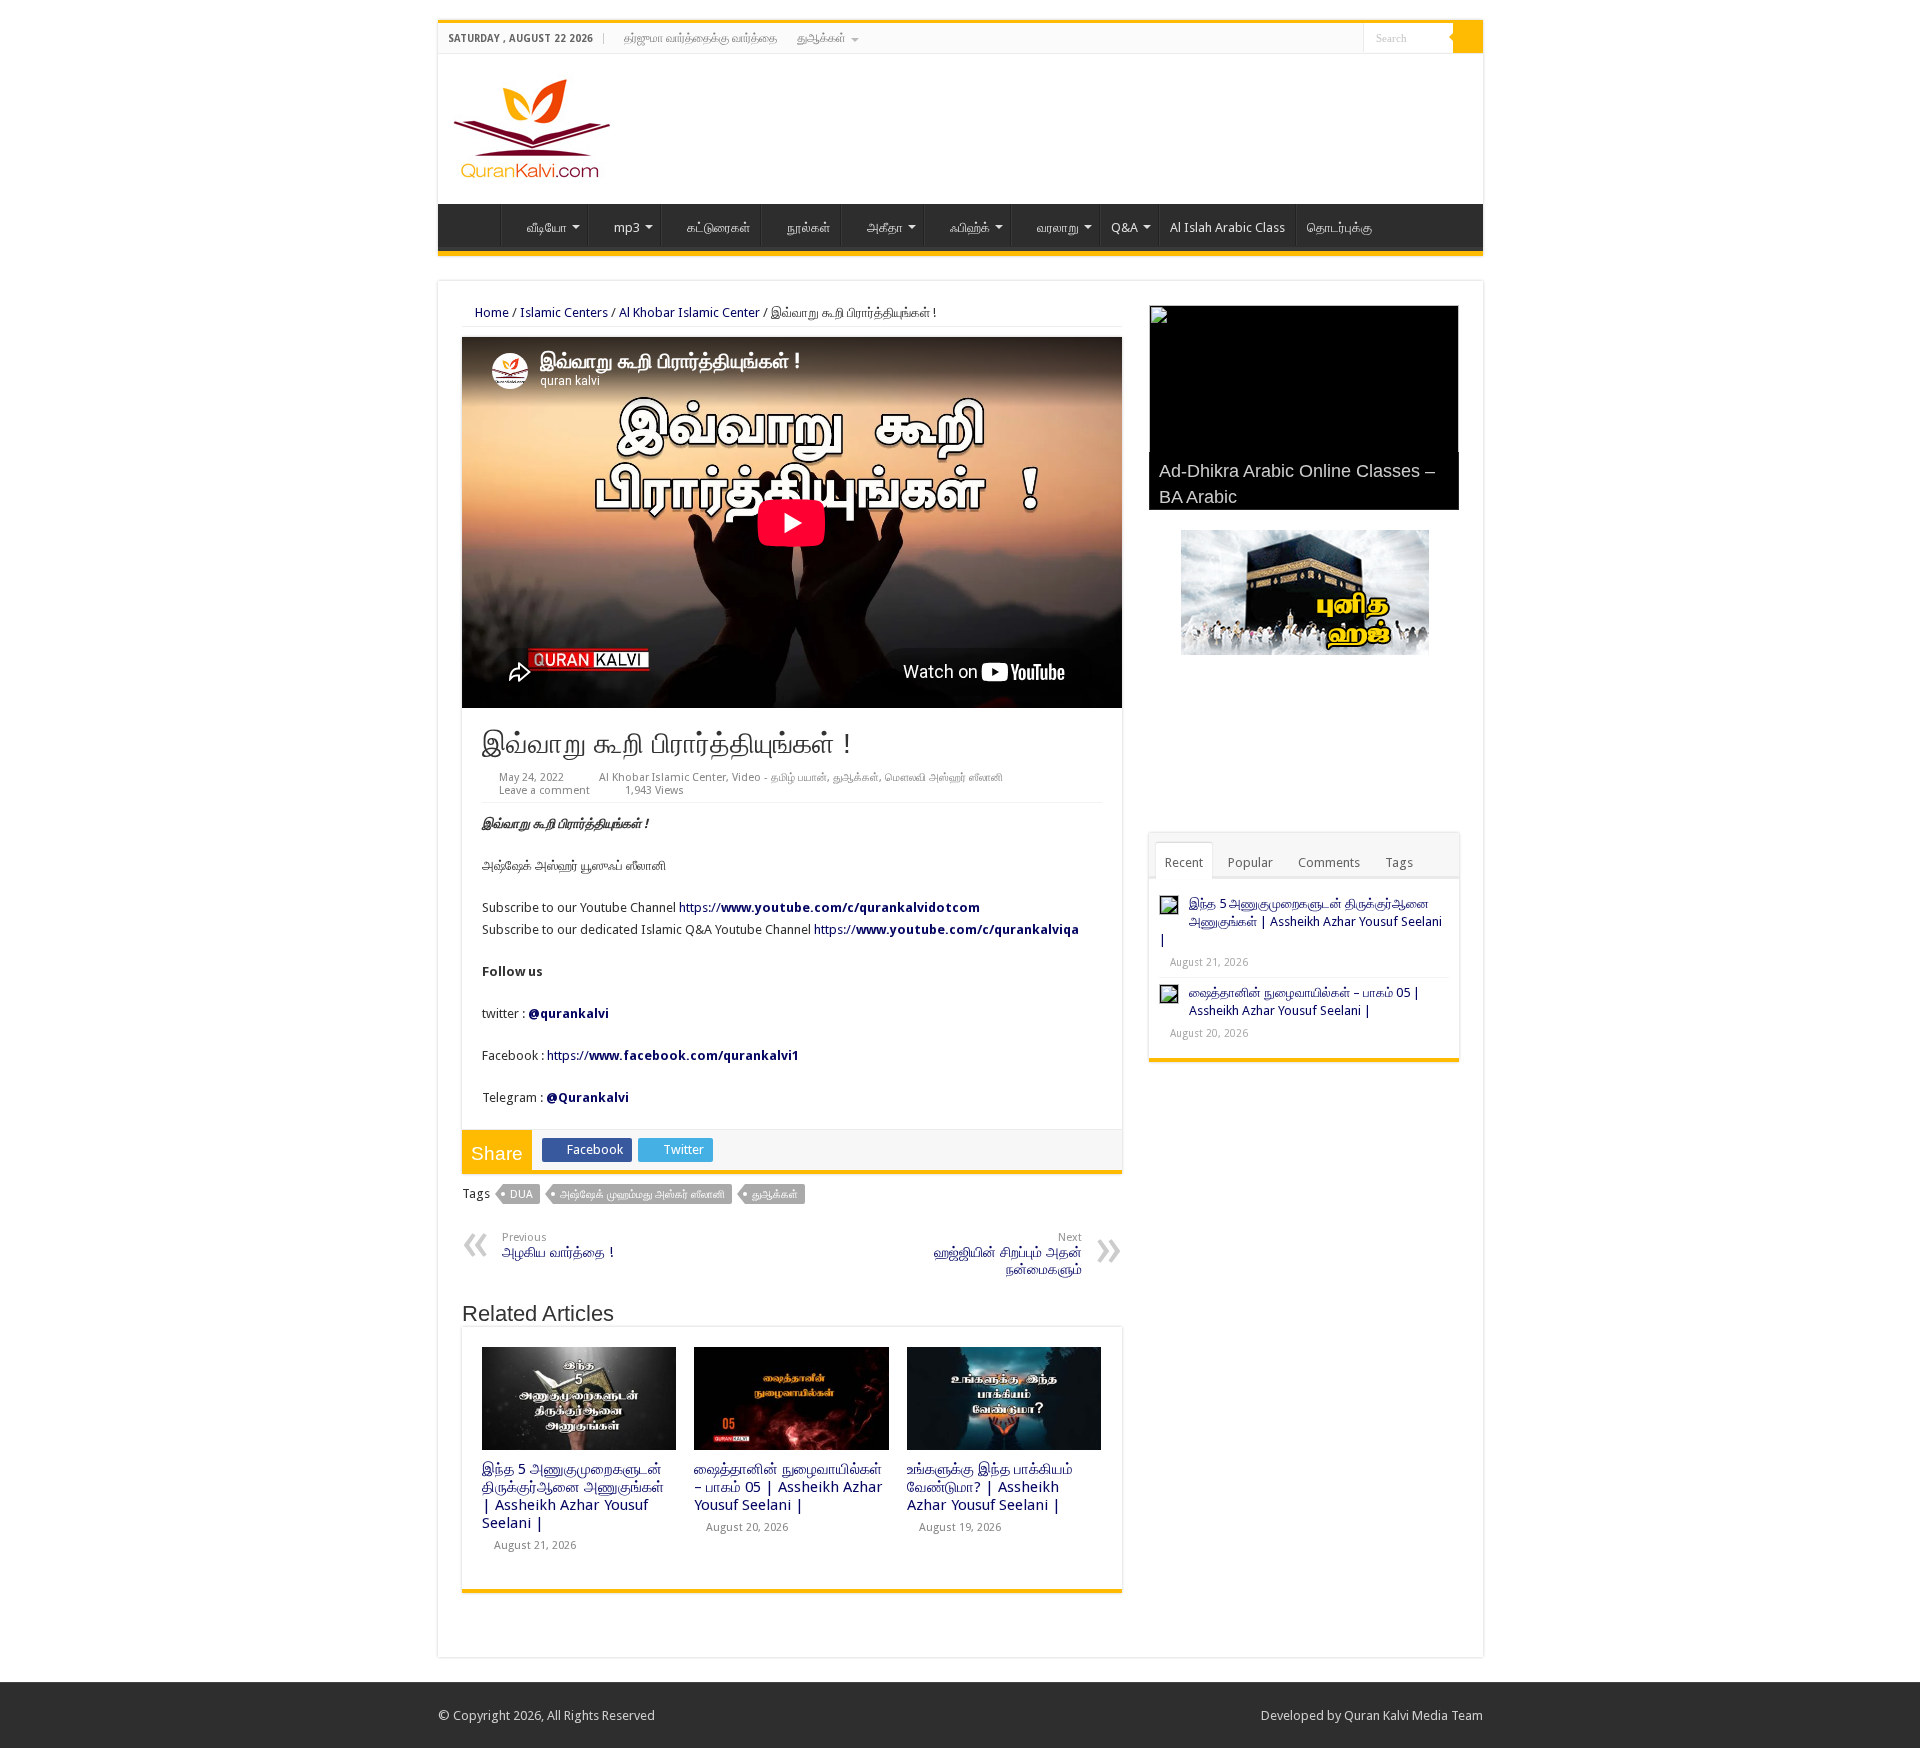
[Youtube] (1348, 39)
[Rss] (1291, 39)
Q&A (1124, 227)
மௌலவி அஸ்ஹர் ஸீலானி (944, 777)
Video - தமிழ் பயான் (779, 777)
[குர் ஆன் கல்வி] (531, 125)
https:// (829, 907)
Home (474, 225)
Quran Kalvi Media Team (1413, 1715)
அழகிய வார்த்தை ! (557, 1245)
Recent (1184, 862)
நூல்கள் (808, 227)
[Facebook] (1310, 39)
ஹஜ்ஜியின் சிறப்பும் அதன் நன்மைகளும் (1008, 1254)
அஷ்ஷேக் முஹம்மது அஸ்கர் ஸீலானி (642, 1194)
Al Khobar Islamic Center (689, 312)
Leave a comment (544, 790)
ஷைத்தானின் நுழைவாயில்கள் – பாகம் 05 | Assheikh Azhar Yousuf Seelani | (788, 1487)
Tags (1399, 862)
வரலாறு (1058, 227)
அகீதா (885, 227)
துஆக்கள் (821, 38)
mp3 (627, 227)
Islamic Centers (564, 312)
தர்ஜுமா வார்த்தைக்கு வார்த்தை (700, 38)
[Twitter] (1329, 39)
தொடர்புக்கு (1339, 227)
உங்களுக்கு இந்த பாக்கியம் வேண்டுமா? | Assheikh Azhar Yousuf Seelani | (990, 1487)
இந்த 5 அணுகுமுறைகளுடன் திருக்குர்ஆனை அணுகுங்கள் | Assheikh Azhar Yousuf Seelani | (573, 1496)
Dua (521, 1194)
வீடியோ (547, 227)
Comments (1329, 862)
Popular (1250, 862)
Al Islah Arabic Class (1227, 227)
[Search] (1468, 38)
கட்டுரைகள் (718, 227)
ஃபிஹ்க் (970, 227)
